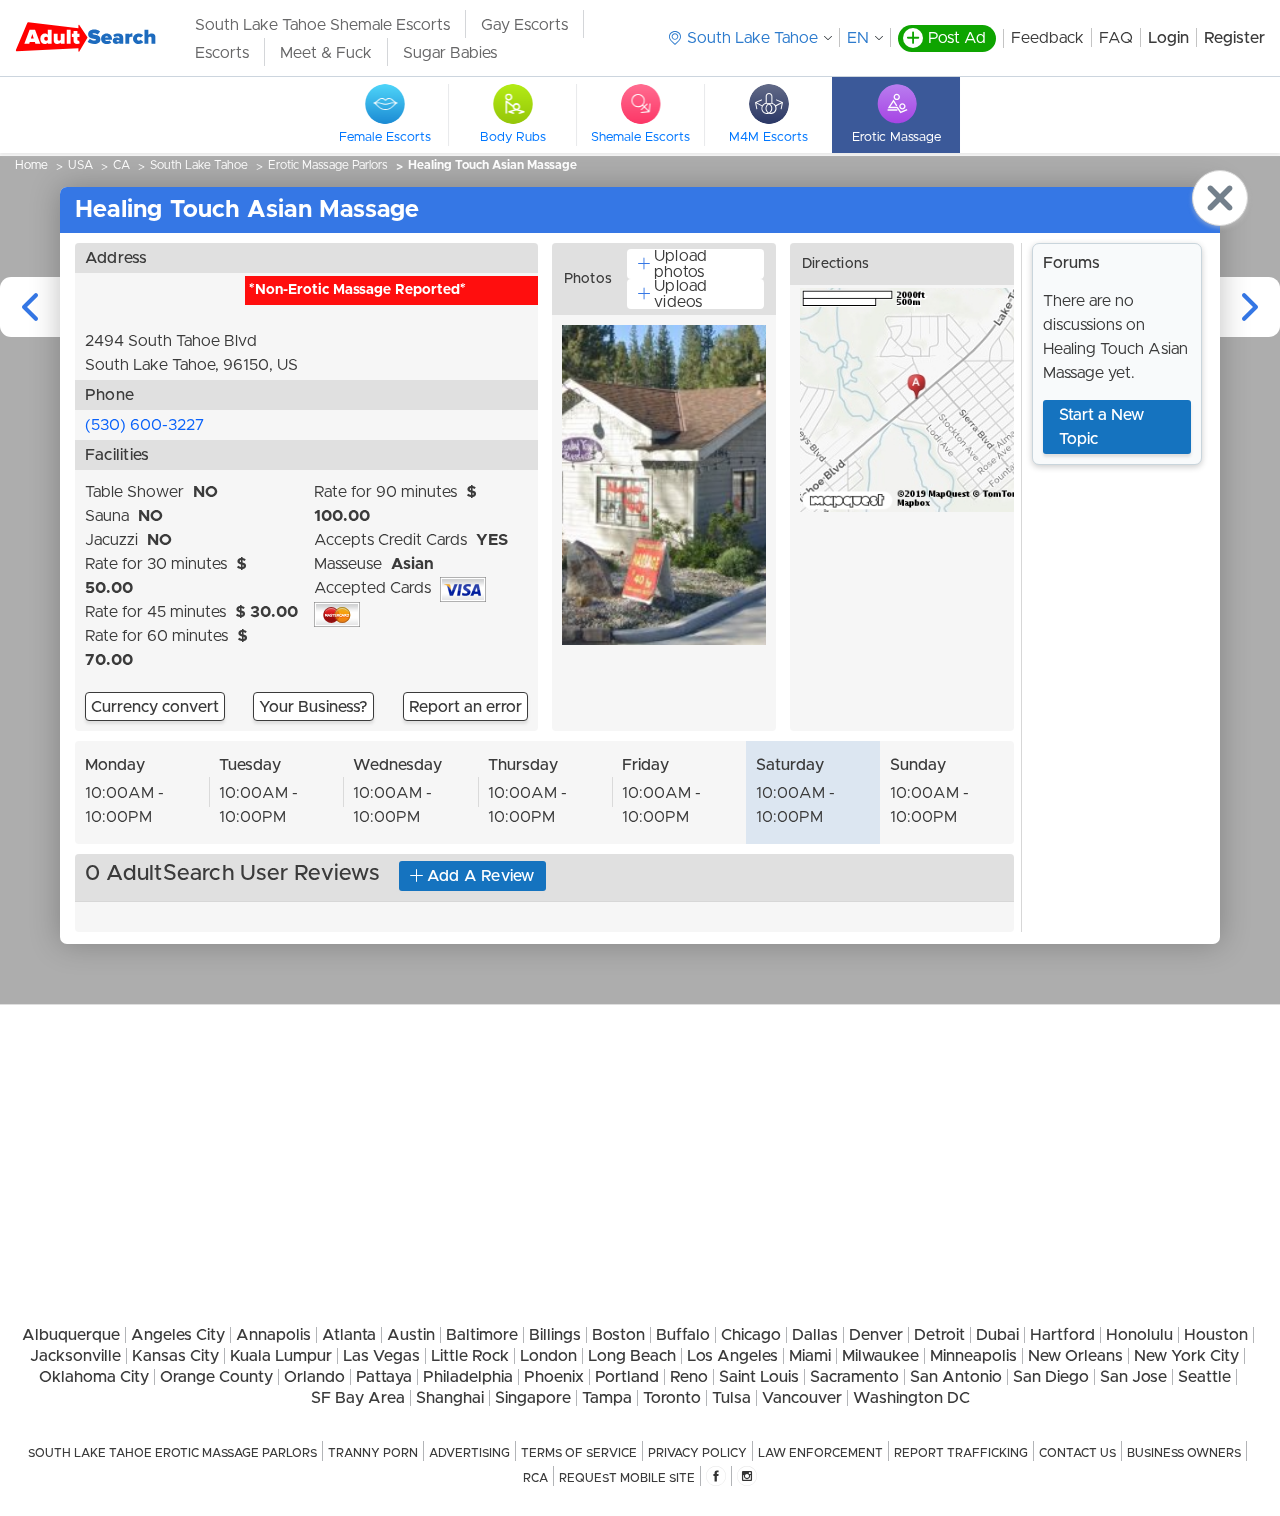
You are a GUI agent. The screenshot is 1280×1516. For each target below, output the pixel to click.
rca (535, 1478)
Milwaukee (880, 1356)
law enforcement (820, 1453)
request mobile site (627, 1478)
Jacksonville (75, 1356)
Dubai (997, 1335)
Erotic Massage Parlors (328, 165)
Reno (689, 1377)
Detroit (939, 1335)
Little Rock (470, 1356)
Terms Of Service (579, 1453)
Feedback (1047, 38)
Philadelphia (468, 1377)
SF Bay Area (358, 1398)
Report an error (465, 707)
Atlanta (349, 1335)
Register (1234, 38)
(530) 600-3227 (144, 425)
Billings (555, 1335)
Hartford (1062, 1335)
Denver (876, 1335)
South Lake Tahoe (199, 165)
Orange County (216, 1377)
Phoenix (554, 1377)
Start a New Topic (1101, 427)
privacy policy (697, 1453)
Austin (411, 1335)
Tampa (607, 1398)
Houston (1216, 1335)
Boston (618, 1335)
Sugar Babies (450, 53)
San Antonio (956, 1377)
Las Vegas (381, 1356)
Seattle (1204, 1377)
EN (858, 38)
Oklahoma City (94, 1377)
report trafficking (961, 1453)
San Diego (1051, 1377)
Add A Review (481, 876)
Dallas (815, 1335)
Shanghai (450, 1398)
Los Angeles (732, 1356)
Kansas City (175, 1356)
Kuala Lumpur (281, 1356)
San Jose (1133, 1377)
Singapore (533, 1398)
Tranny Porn (373, 1453)
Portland (627, 1377)
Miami (810, 1356)
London (548, 1356)
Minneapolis (973, 1356)
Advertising (469, 1453)
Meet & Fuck (326, 53)
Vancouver (802, 1398)
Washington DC (911, 1398)
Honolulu (1139, 1335)
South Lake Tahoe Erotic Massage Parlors (172, 1453)
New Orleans (1075, 1356)
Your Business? (313, 707)
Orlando (314, 1377)
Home (31, 165)
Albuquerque (71, 1335)
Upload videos (680, 294)
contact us (1077, 1453)
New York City (1186, 1356)
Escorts (222, 53)
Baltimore (482, 1335)
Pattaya (384, 1377)
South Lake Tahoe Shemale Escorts (322, 25)
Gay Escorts (524, 25)
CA (121, 165)
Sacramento (854, 1377)
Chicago (751, 1335)
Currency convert (155, 707)
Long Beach (632, 1356)
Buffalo (683, 1335)
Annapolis (273, 1335)
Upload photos (680, 264)
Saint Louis (759, 1377)
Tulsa (731, 1398)
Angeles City (178, 1335)
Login (1168, 38)
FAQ (1116, 38)
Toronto (672, 1398)
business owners (1184, 1453)
